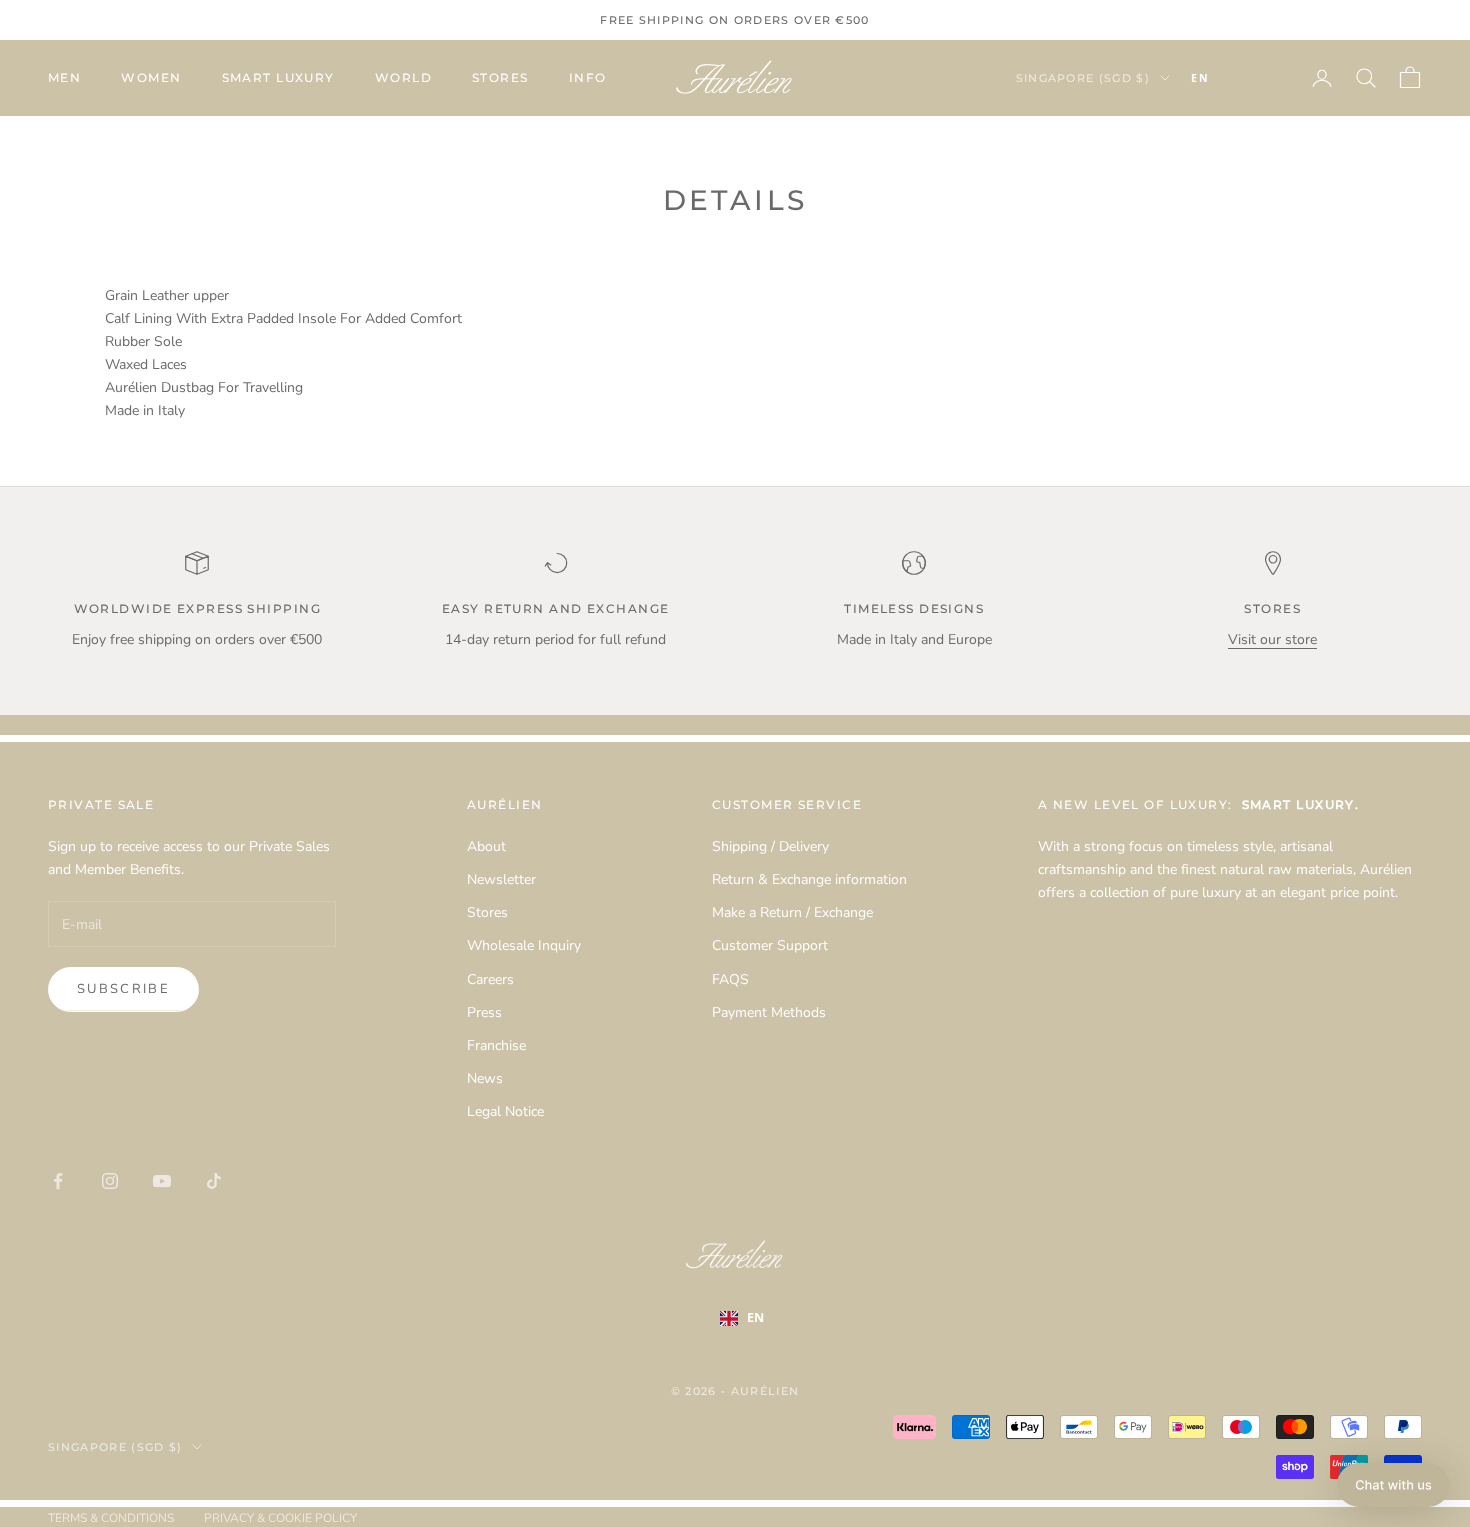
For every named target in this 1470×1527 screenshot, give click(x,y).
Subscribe (123, 989)
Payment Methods (769, 1012)
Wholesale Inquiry (524, 945)
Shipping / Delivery (770, 846)
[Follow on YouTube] (162, 1181)
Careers (490, 979)
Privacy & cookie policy (280, 1518)
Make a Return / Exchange (792, 912)
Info (588, 77)
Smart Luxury (278, 77)
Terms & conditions (111, 1518)
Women (151, 77)
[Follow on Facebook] (58, 1181)
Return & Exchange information (809, 879)
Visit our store (1272, 639)
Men (64, 77)
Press (484, 1012)
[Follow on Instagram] (110, 1181)
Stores (500, 77)
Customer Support (770, 945)
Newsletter (501, 879)
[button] (1393, 1485)
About (486, 846)
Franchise (496, 1045)
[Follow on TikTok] (214, 1181)
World (403, 77)
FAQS (730, 979)
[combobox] (1230, 78)
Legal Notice (505, 1111)
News (485, 1078)
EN (1200, 78)
